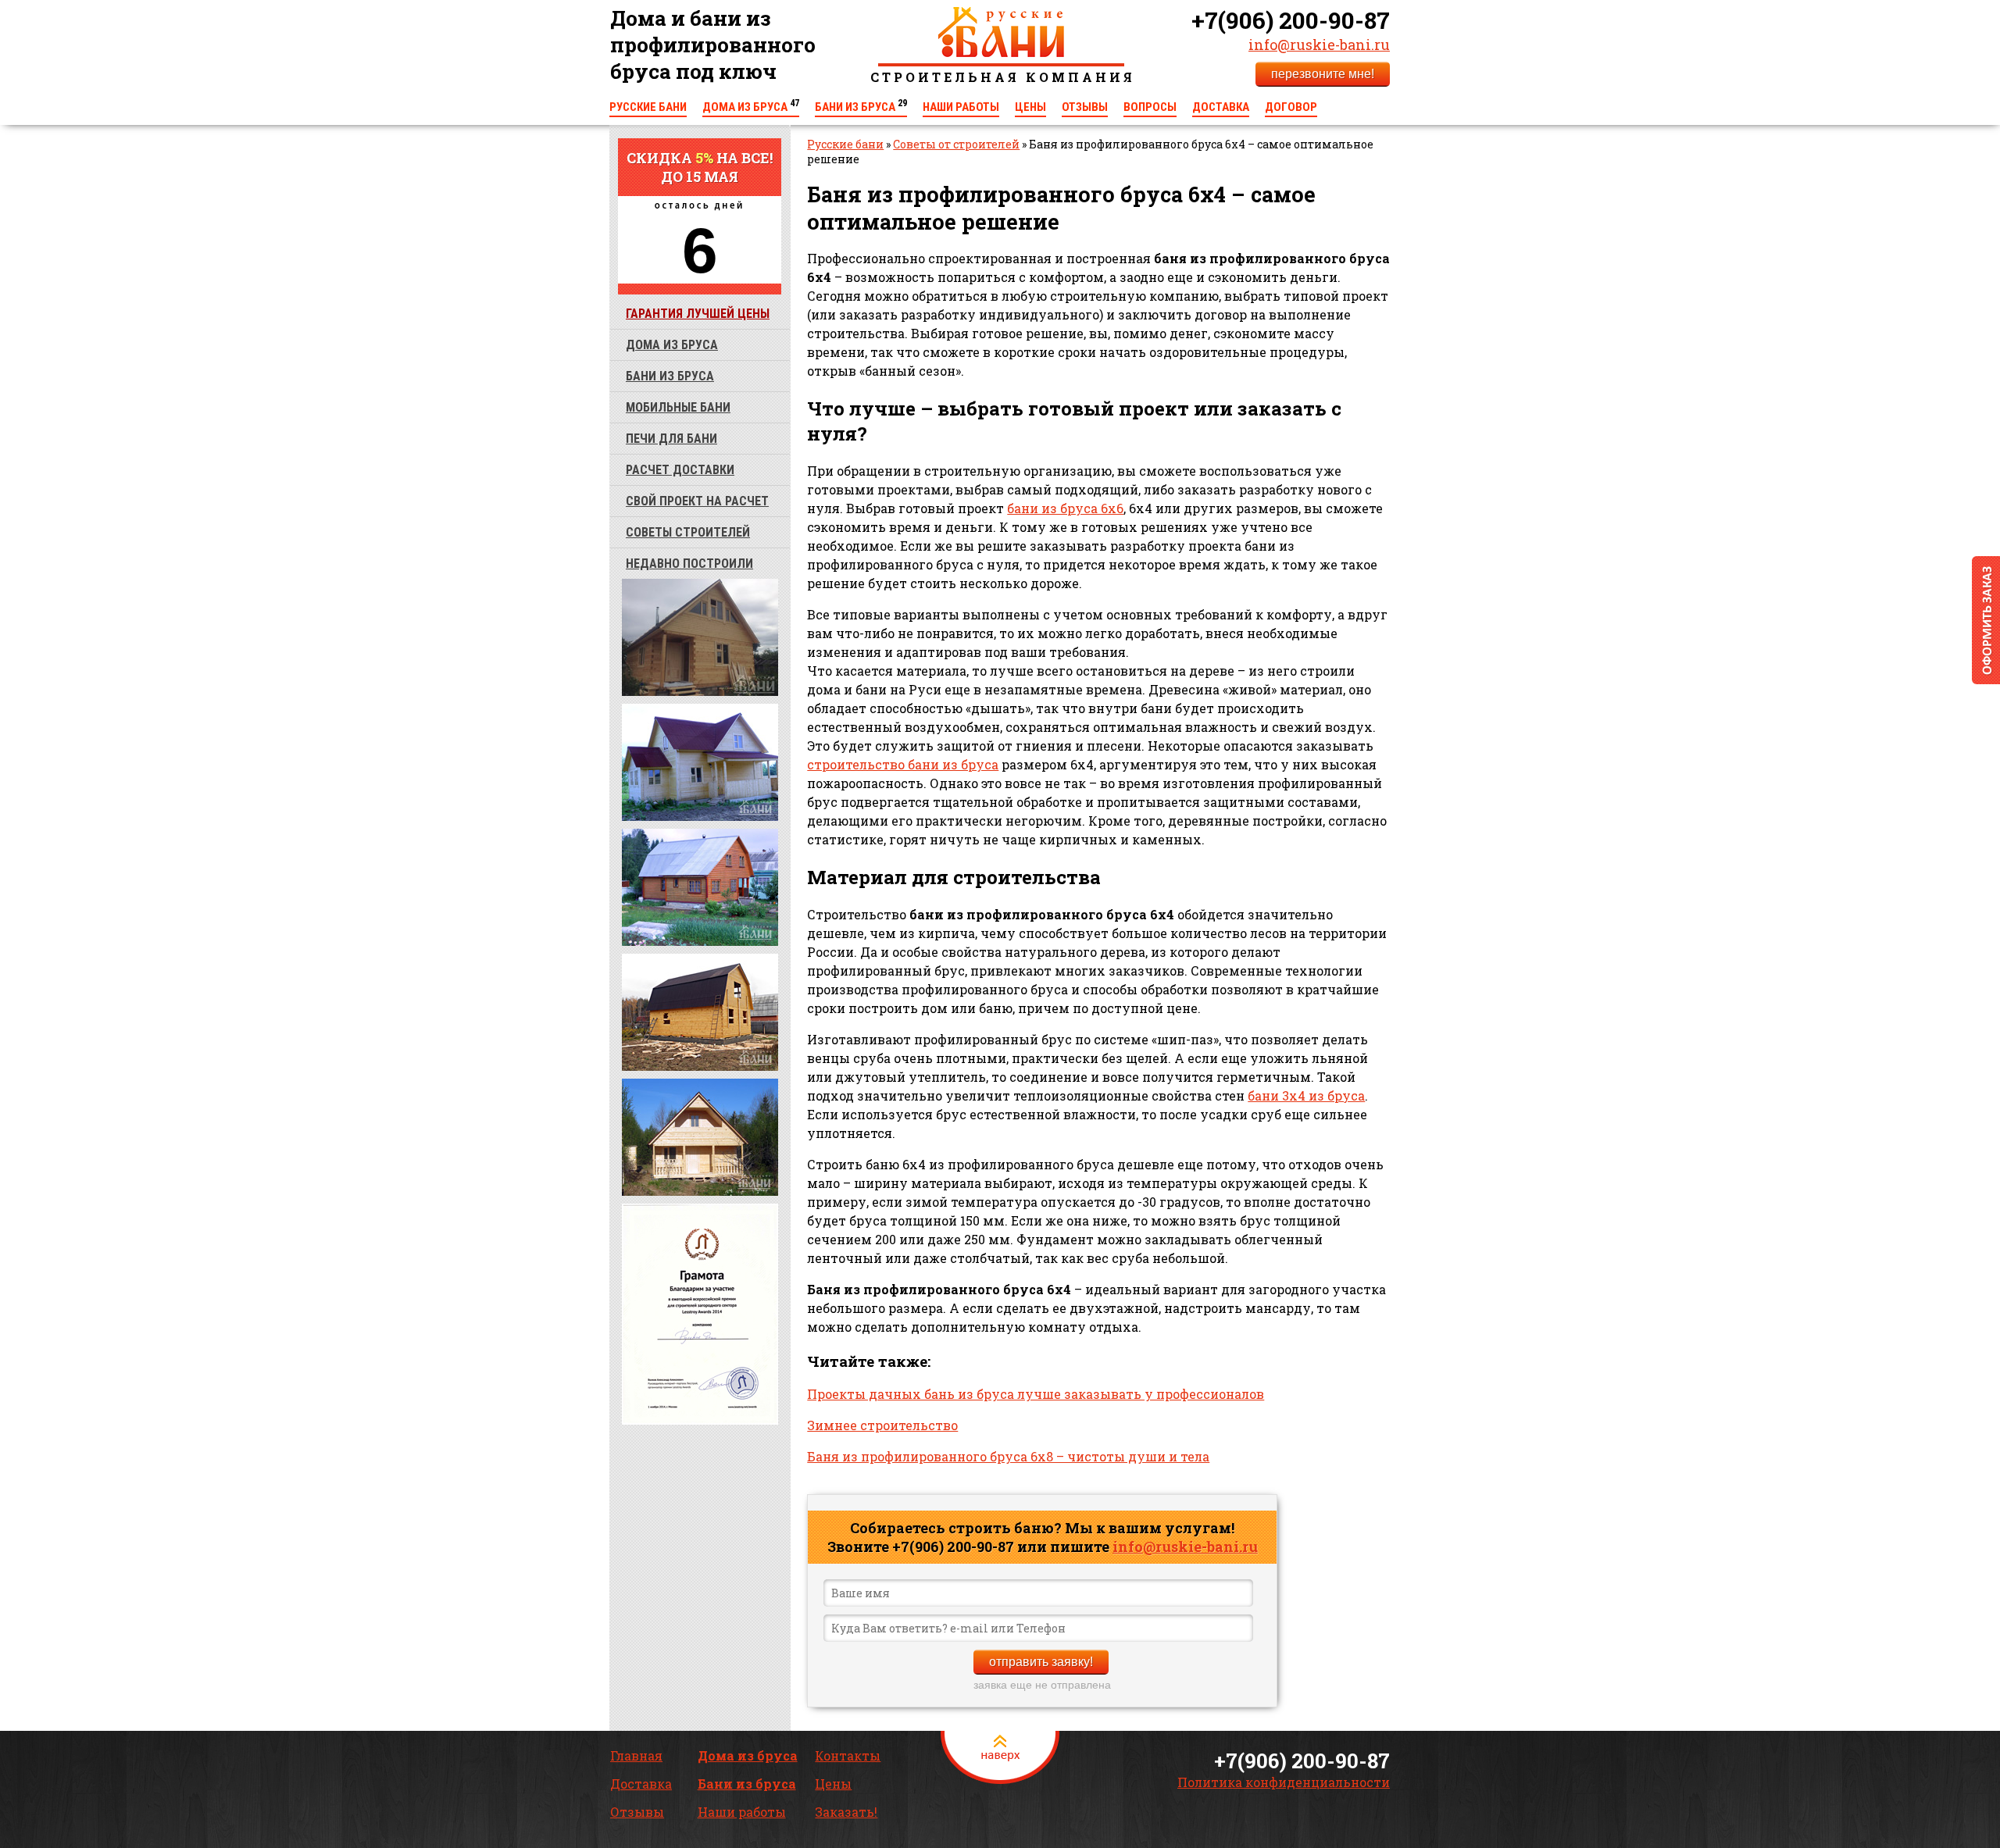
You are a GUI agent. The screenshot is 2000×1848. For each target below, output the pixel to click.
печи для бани (671, 439)
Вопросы (1150, 107)
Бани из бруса (861, 107)
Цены (1030, 107)
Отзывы (1085, 107)
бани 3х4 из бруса (1306, 1095)
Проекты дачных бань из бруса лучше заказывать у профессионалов (1036, 1394)
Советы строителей (688, 532)
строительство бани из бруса (903, 764)
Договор (1291, 107)
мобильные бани (678, 407)
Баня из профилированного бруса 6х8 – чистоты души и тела (1008, 1456)
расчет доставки (680, 470)
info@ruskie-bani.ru (1319, 45)
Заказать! (846, 1812)
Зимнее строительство (882, 1425)
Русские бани (648, 107)
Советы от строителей (956, 144)
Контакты (848, 1755)
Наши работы (961, 107)
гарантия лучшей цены (698, 314)
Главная (636, 1755)
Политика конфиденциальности (1284, 1782)
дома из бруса (672, 345)
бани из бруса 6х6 (1065, 508)
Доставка (1221, 107)
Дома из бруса (751, 107)
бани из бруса (670, 376)
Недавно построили (689, 564)
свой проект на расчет (697, 501)
